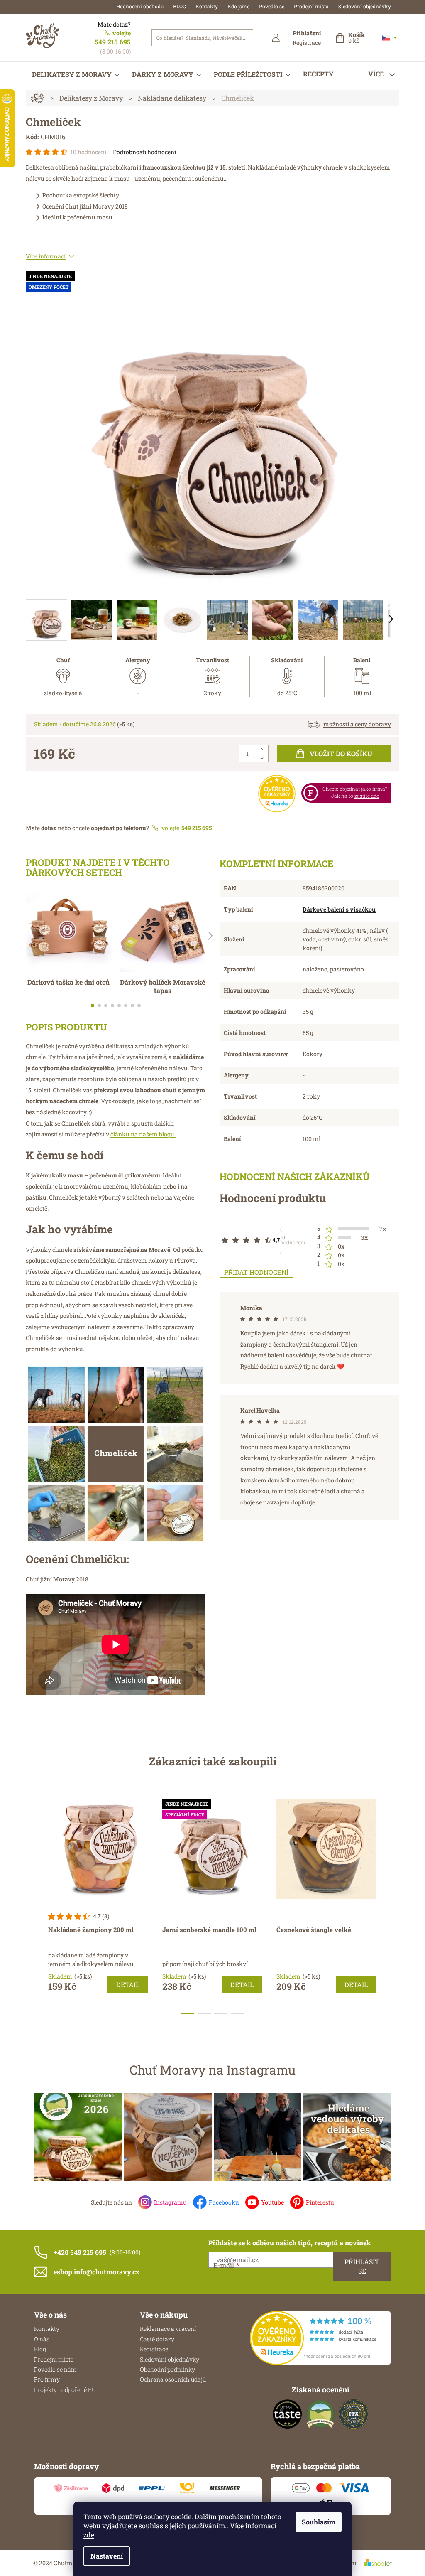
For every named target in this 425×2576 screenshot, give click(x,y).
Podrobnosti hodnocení (144, 152)
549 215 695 (113, 42)
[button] (210, 936)
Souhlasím (319, 2522)
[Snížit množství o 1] (262, 758)
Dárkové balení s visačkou (339, 909)
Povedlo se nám (55, 2369)
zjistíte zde (367, 796)
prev (32, 1903)
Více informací (46, 256)
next (393, 1903)
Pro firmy (47, 2379)
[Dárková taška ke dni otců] (69, 929)
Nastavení (107, 2556)
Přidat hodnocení (256, 1272)
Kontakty (207, 6)
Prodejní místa (311, 6)
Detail (128, 1985)
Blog (40, 2349)
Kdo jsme (238, 6)
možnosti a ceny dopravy (357, 724)
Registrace (307, 43)
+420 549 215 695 (80, 2252)
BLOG (180, 6)
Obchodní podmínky (167, 2369)
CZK (389, 38)
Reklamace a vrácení (168, 2329)
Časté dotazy (157, 2339)
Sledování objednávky (365, 6)
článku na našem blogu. (143, 1134)
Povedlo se (272, 6)
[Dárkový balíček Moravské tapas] (163, 929)
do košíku (341, 753)
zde (89, 2535)
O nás (42, 2339)
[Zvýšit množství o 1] (262, 750)
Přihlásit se (362, 2266)
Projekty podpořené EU (65, 2390)
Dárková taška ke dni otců (68, 982)
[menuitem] (76, 74)
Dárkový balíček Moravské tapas (162, 986)
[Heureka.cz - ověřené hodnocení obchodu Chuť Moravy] (320, 2338)
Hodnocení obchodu (140, 6)
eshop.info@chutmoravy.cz (96, 2272)
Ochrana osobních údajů (173, 2379)
